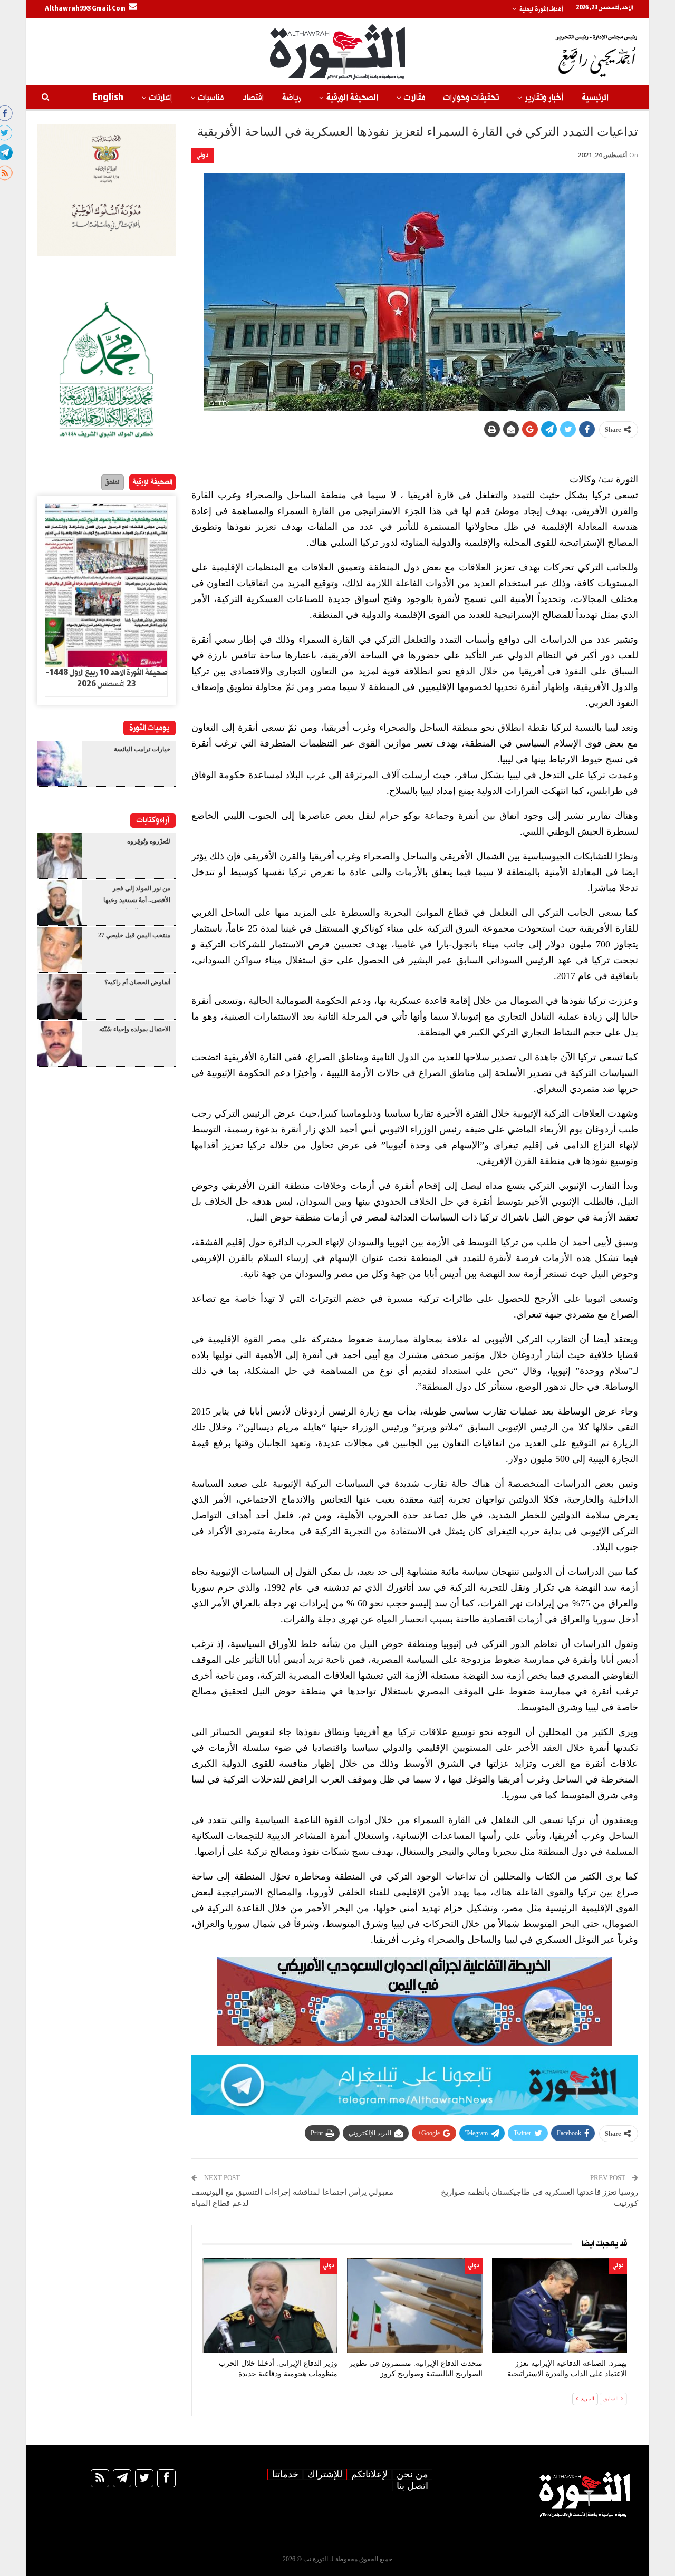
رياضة (291, 98)
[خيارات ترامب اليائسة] (60, 763)
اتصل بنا (412, 2486)
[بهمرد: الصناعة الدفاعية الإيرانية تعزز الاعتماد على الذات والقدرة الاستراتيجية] (560, 2305)
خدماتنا (285, 2474)
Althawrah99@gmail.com (85, 9)
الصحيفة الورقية (352, 98)
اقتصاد (253, 98)
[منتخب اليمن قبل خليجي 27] (60, 950)
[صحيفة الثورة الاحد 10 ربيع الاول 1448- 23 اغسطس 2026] (106, 586)
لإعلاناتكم (369, 2474)
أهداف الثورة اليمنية (541, 9)
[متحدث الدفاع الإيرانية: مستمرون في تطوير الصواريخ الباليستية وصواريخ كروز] (414, 2305)
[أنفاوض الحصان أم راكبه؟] (60, 996)
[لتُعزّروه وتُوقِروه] (60, 856)
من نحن (412, 2474)
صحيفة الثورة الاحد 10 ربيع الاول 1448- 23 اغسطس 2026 (107, 679)
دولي (202, 155)
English (108, 98)
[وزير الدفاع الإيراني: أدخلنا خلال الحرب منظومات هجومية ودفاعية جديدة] (270, 2305)
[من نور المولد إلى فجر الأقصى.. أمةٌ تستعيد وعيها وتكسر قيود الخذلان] (60, 903)
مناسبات (211, 98)
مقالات (414, 98)
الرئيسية (595, 98)
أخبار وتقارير (544, 98)
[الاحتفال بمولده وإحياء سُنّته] (60, 1043)
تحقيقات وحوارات (471, 98)
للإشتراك (325, 2474)
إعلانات (161, 98)
